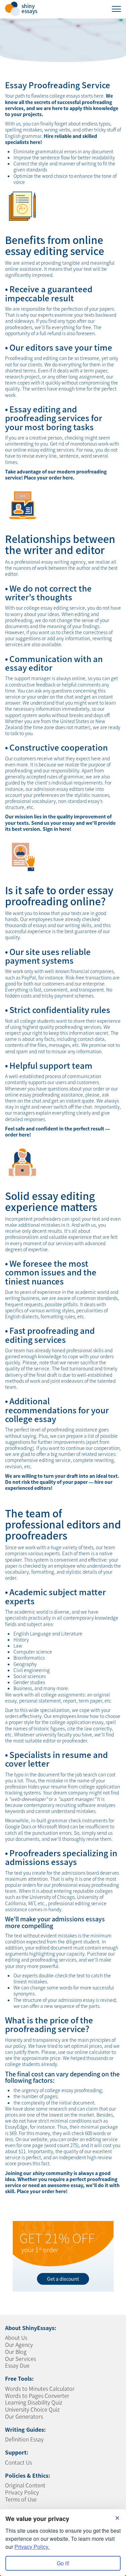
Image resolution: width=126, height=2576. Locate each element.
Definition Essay (24, 2439)
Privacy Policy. (32, 2547)
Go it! (63, 2563)
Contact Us (18, 2462)
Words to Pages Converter (37, 2395)
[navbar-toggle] (116, 9)
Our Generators (24, 2416)
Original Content (25, 2485)
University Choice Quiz (32, 2409)
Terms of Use (21, 2499)
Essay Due (17, 2365)
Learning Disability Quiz (34, 2402)
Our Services (20, 2359)
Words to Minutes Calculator (40, 2388)
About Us (16, 2337)
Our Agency (19, 2344)
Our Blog (16, 2352)
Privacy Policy (22, 2492)
